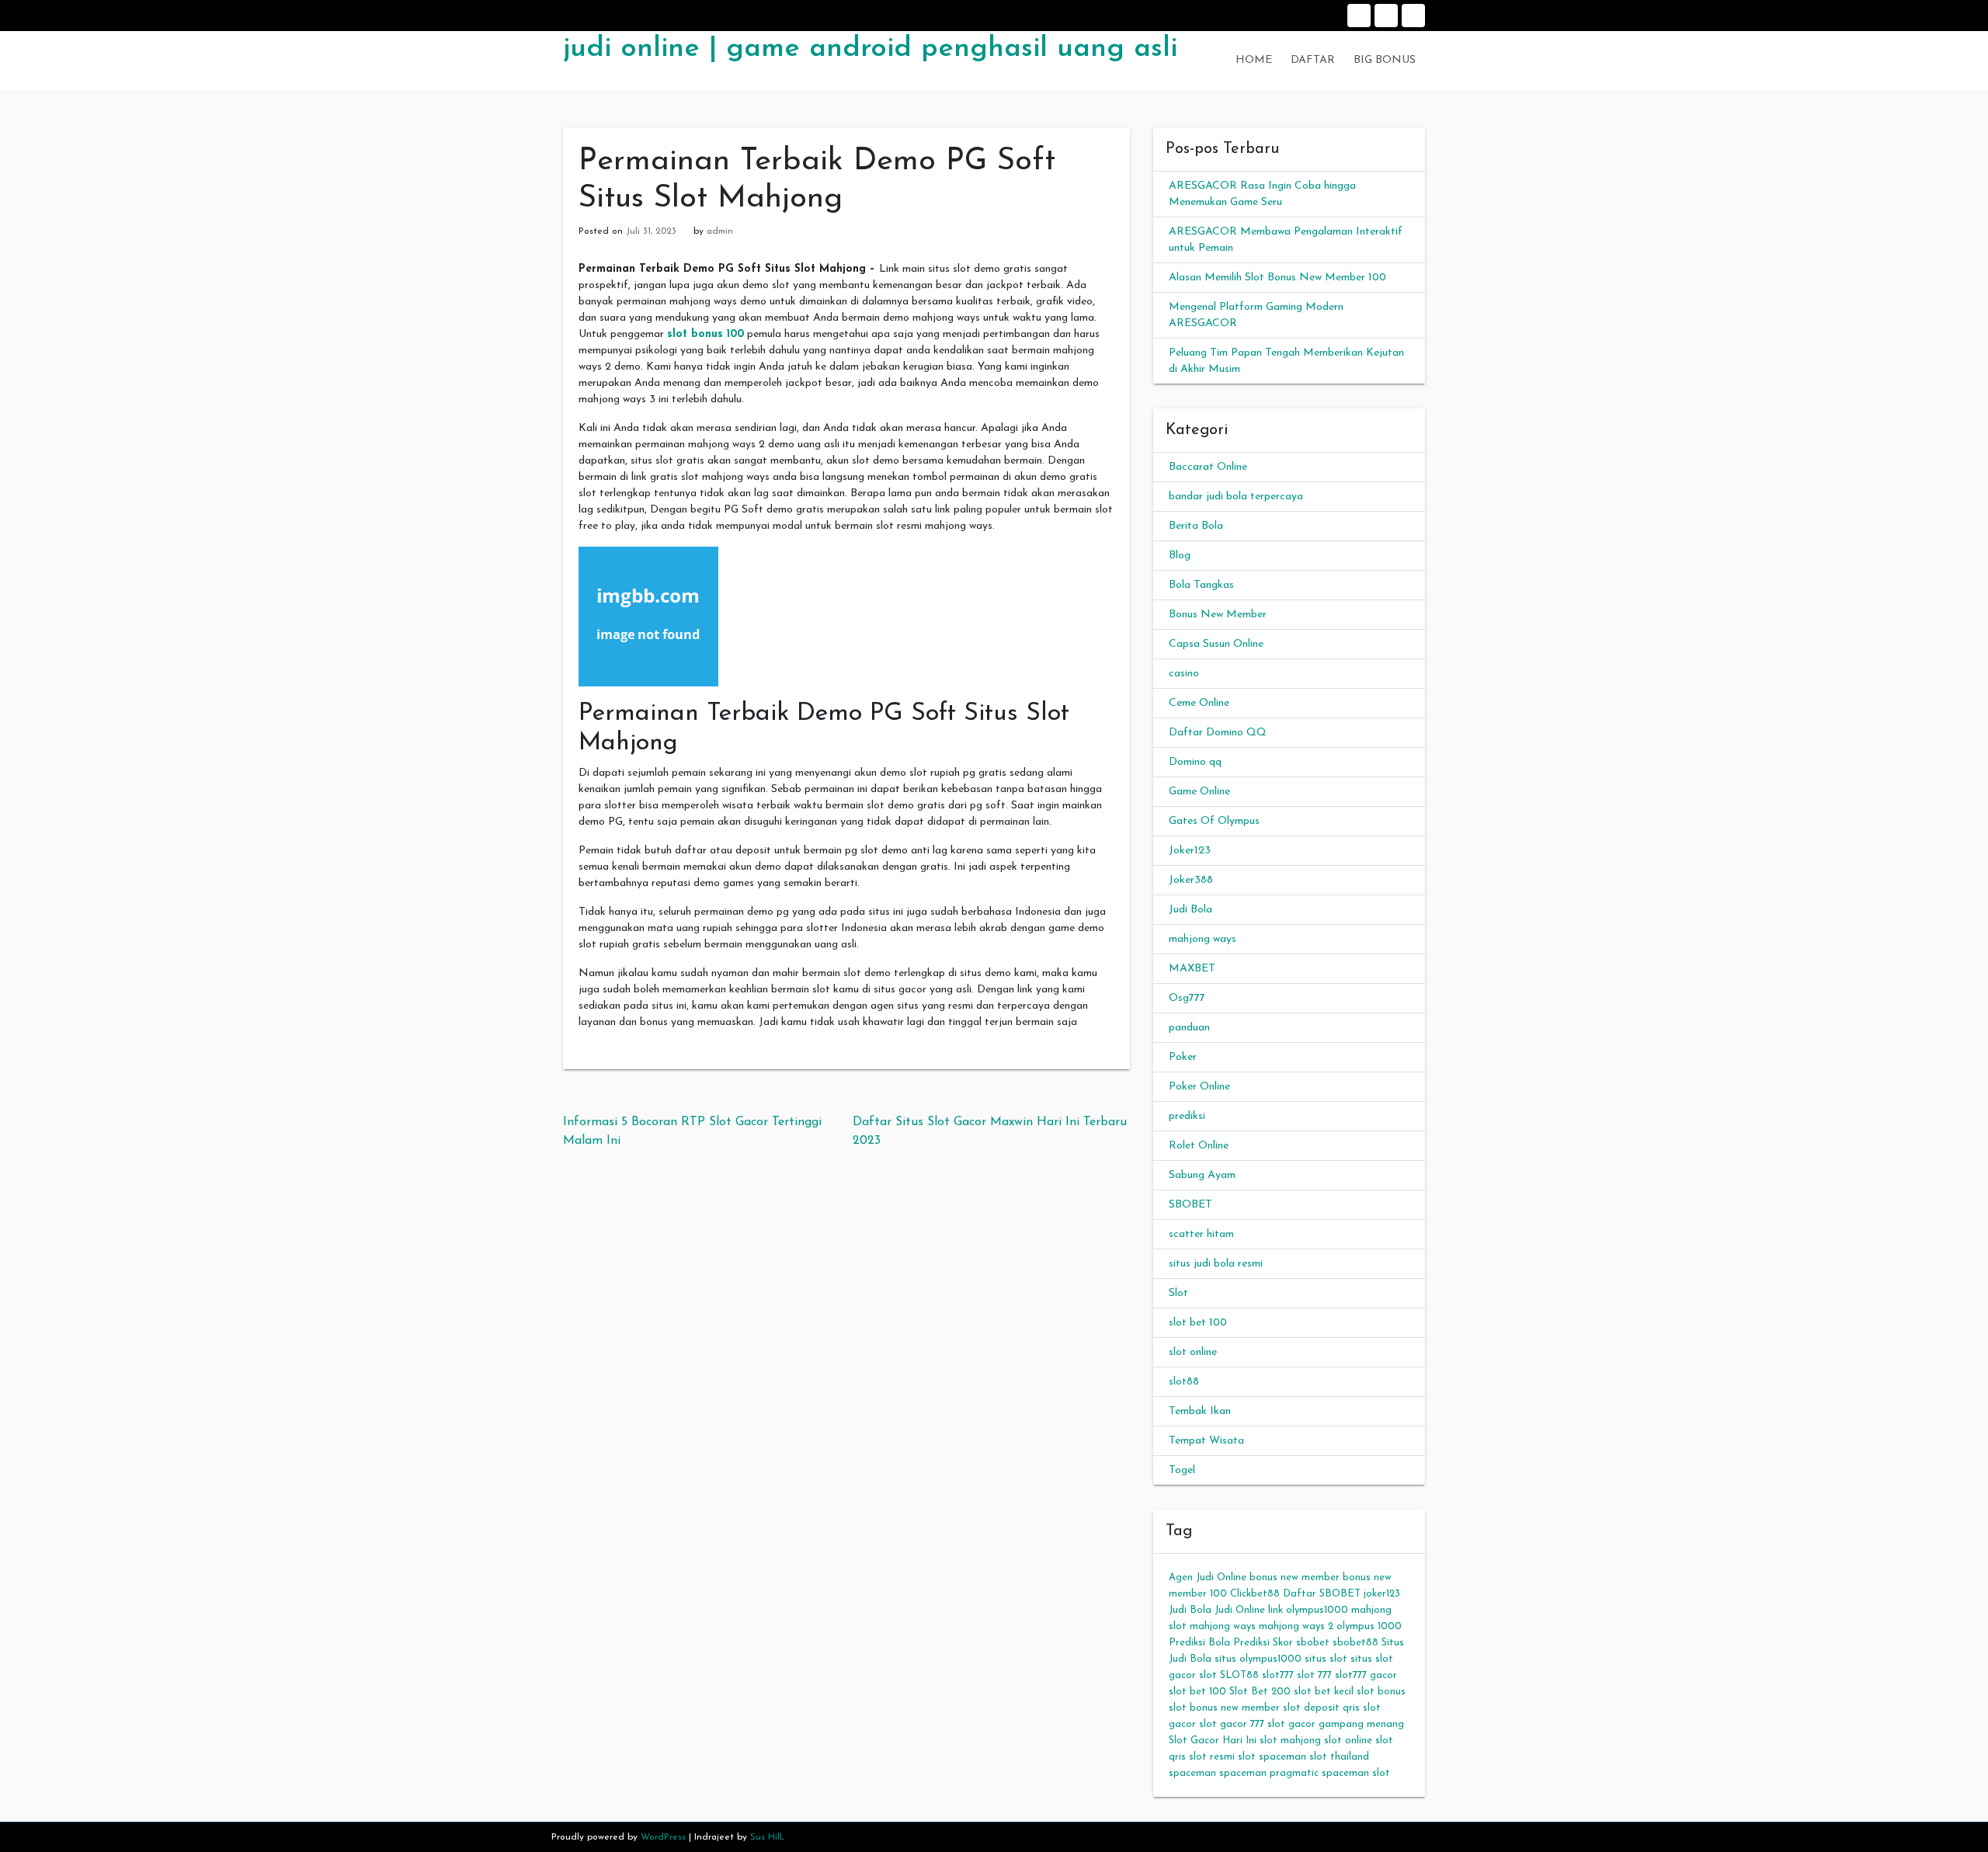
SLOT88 (1239, 1675)
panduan (1189, 1028)
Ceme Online (1199, 703)
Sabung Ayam (1202, 1175)
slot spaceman (1272, 1757)
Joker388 (1191, 880)
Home (1359, 16)
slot (1208, 1675)
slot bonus (1381, 1692)
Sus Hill (766, 1837)
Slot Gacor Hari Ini (1213, 1741)
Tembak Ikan (1200, 1411)
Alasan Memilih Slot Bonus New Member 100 (1277, 278)
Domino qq (1195, 762)
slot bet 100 (1198, 1323)
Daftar (1386, 16)
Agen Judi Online (1208, 1578)
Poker (1183, 1057)
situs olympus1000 (1258, 1659)
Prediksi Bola (1199, 1643)
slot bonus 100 (706, 334)
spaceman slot (1356, 1773)
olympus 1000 (1369, 1626)
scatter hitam (1201, 1234)
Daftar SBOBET (1322, 1594)
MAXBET (1192, 969)
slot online (1193, 1352)
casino (1184, 674)
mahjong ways (1203, 939)
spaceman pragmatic (1269, 1773)
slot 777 (1314, 1675)
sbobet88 (1355, 1643)
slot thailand (1339, 1757)
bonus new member (1295, 1578)
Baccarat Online (1208, 467)
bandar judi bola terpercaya (1236, 497)
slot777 (1278, 1675)
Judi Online (1240, 1610)
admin (720, 231)
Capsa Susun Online (1216, 644)
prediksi (1187, 1116)
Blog (1180, 556)
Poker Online (1199, 1087)
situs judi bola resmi (1216, 1264)
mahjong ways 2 (1296, 1626)
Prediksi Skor (1263, 1643)
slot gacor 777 (1232, 1724)
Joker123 (1190, 851)
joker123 (1382, 1594)
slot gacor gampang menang (1336, 1724)
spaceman (1192, 1773)
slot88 (1184, 1382)
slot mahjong (1290, 1741)
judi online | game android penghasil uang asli (870, 49)
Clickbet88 (1255, 1594)
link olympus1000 (1308, 1610)
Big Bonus (1413, 16)
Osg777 (1187, 998)
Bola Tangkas (1201, 585)
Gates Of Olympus (1214, 821)
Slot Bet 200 (1260, 1692)
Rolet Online (1199, 1146)
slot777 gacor (1366, 1675)
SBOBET (1190, 1205)
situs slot (1326, 1659)
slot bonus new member (1224, 1708)
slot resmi (1212, 1757)
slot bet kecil (1324, 1692)
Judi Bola (1190, 910)
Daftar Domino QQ (1218, 733)
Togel (1182, 1470)
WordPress (663, 1837)
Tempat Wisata (1206, 1441)
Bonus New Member (1218, 615)
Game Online (1199, 792)
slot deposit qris (1321, 1708)
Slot (1178, 1293)
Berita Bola (1196, 526)
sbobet (1313, 1643)
